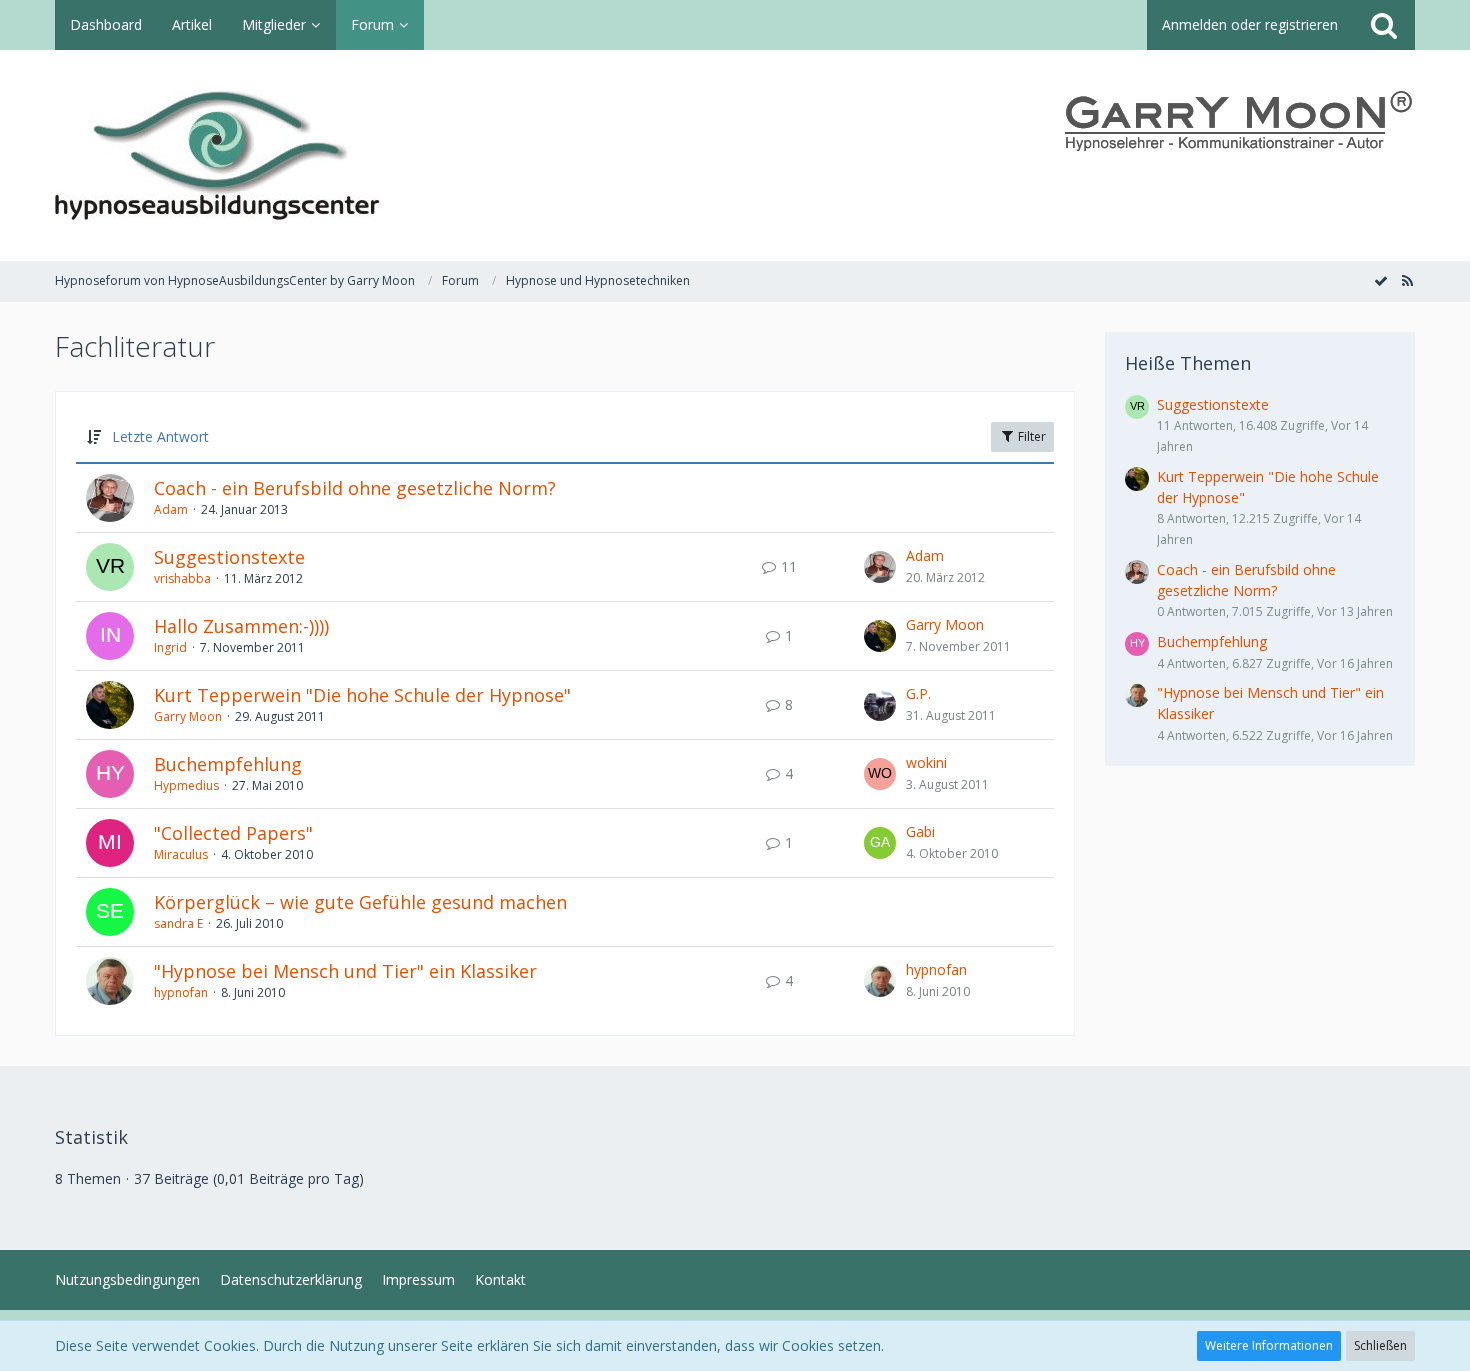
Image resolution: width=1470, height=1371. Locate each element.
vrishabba (182, 578)
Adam (171, 509)
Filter (1030, 436)
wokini (926, 762)
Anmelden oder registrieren (1250, 24)
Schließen (1380, 1345)
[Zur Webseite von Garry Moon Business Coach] (1240, 121)
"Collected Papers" (233, 833)
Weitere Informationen (1269, 1345)
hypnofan (181, 992)
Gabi (920, 831)
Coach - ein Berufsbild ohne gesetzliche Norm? (355, 488)
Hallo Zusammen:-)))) (241, 626)
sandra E (178, 923)
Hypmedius (186, 785)
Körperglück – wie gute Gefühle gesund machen (360, 902)
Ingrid (170, 647)
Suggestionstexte (229, 557)
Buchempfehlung (228, 764)
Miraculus (181, 854)
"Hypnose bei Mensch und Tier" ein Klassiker (345, 971)
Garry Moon (945, 624)
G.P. (918, 693)
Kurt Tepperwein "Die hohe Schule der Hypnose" (362, 695)
